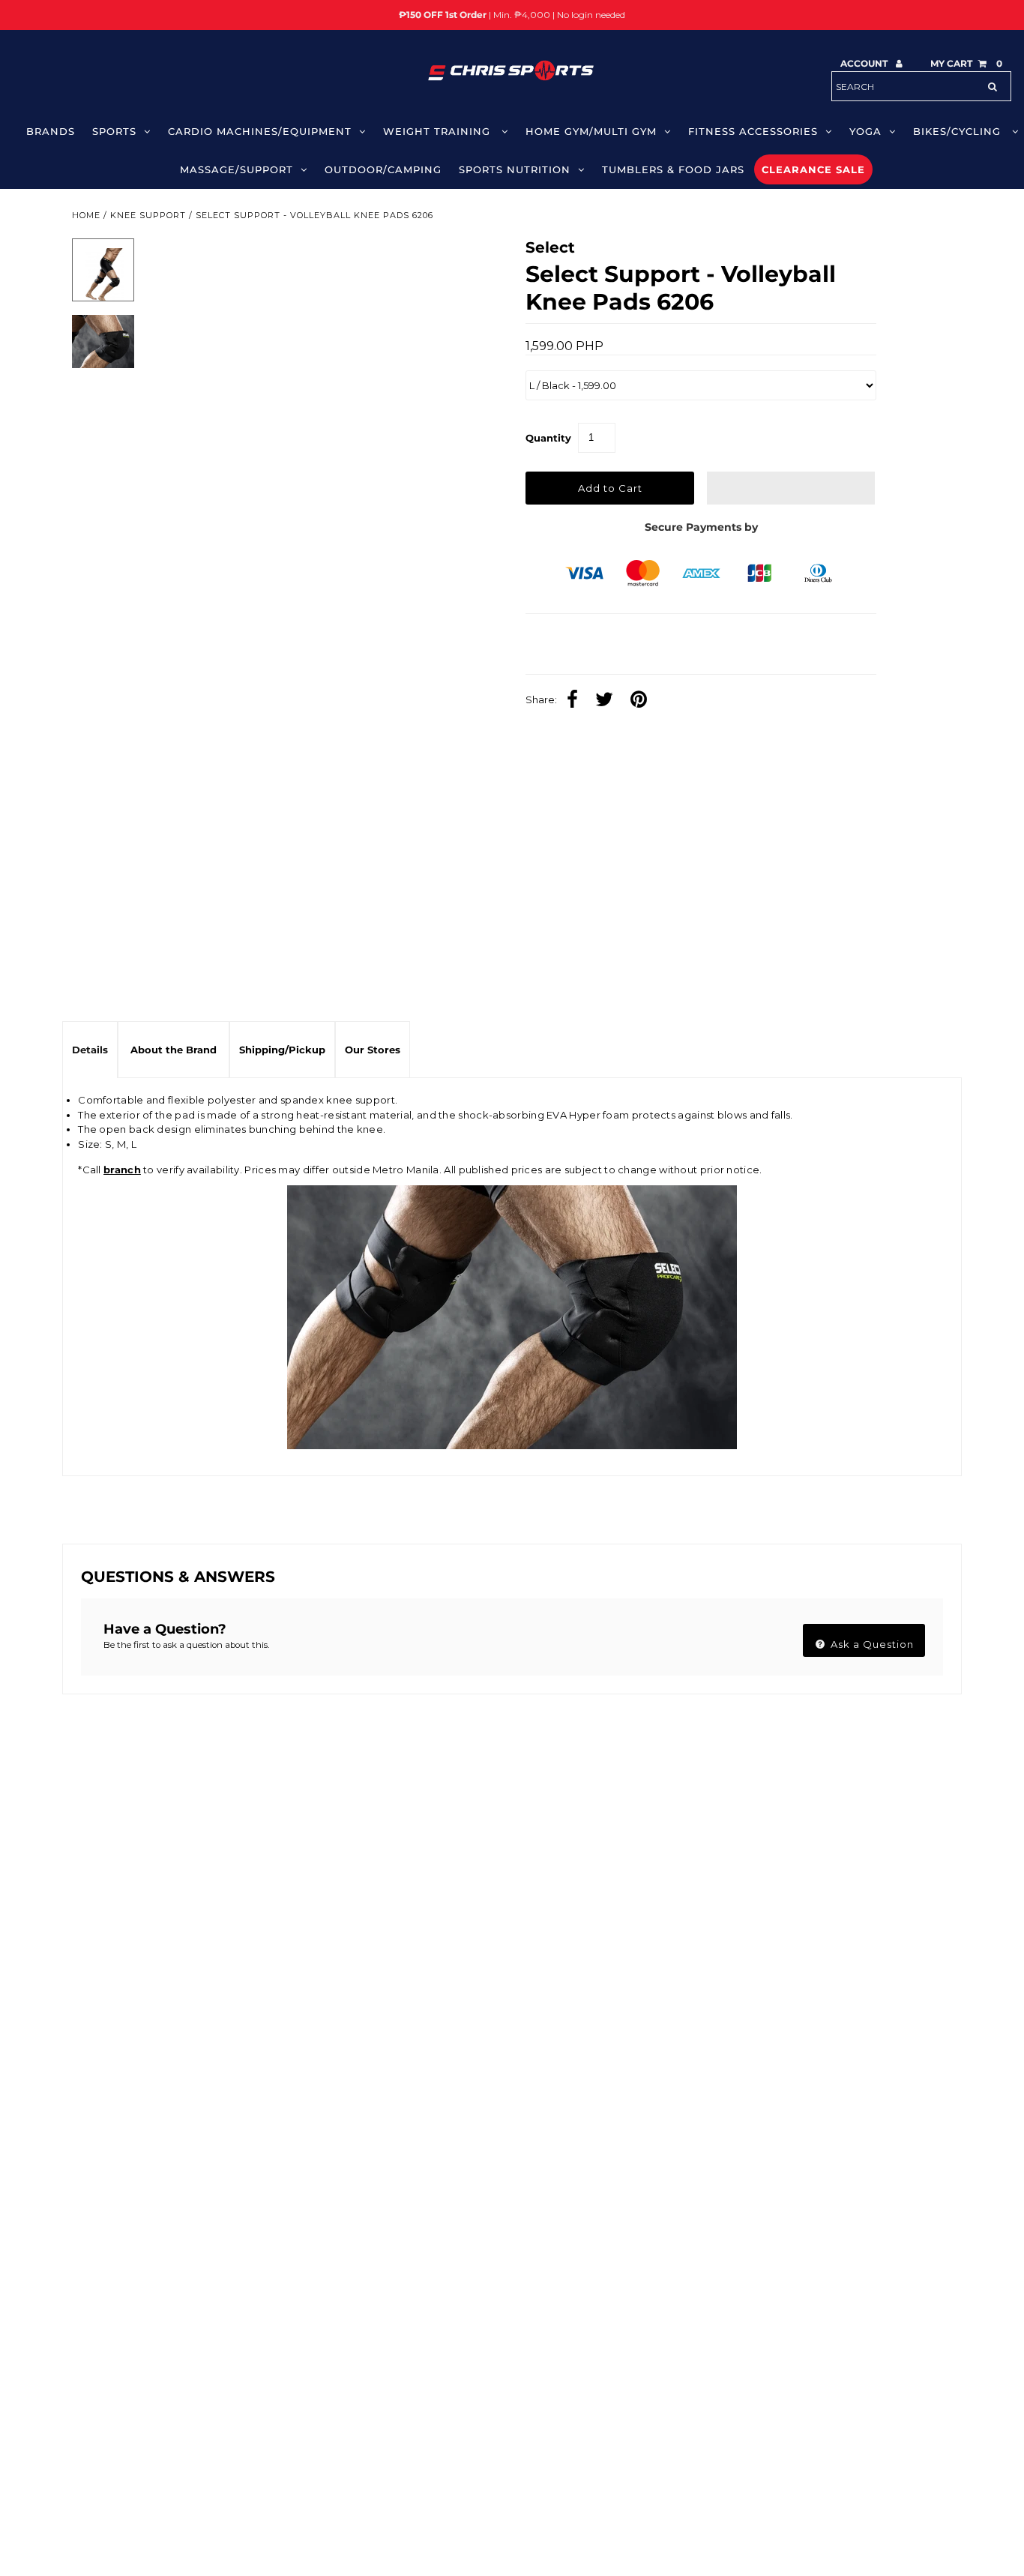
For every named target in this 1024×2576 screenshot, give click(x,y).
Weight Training (439, 131)
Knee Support (148, 215)
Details (90, 1050)
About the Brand (174, 1050)
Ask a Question (871, 1644)
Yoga (865, 131)
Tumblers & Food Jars (673, 169)
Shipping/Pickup (282, 1050)
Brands (51, 131)
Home (86, 215)
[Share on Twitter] (608, 701)
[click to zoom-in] (466, 262)
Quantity (548, 438)
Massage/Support (237, 169)
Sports (114, 131)
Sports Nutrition (515, 169)
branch (122, 1170)
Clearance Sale (813, 169)
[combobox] (921, 86)
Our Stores (373, 1050)
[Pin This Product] (642, 701)
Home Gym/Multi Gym (591, 131)
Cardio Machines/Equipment (260, 131)
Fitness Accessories (753, 131)
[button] (791, 488)
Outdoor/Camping (383, 169)
